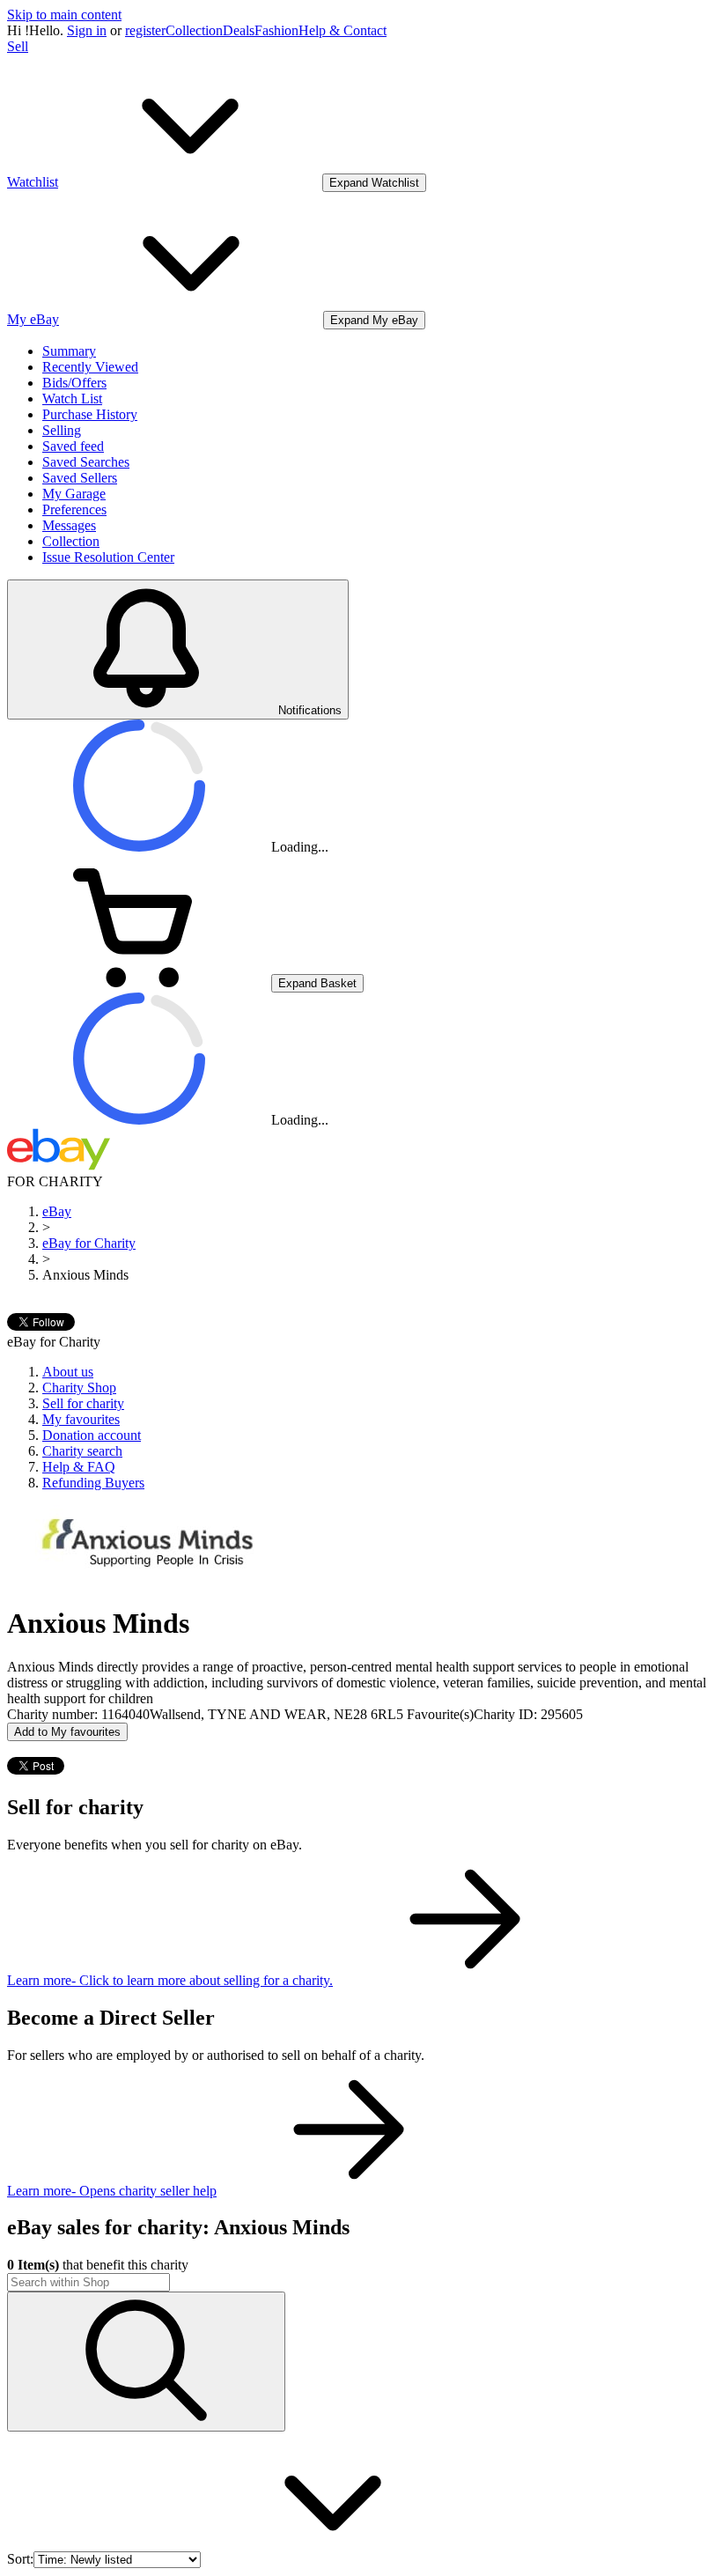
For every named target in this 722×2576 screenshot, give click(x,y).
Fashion (276, 30)
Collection (194, 30)
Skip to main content (64, 15)
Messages (69, 525)
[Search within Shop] (146, 2362)
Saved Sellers (80, 478)
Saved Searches (86, 462)
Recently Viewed (90, 367)
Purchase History (90, 414)
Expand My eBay (374, 320)
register (145, 30)
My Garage (74, 494)
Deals (239, 30)
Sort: (20, 2559)
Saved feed (73, 446)
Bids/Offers (74, 383)
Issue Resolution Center (108, 557)
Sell (18, 46)
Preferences (74, 509)
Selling (62, 430)
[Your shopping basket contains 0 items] (139, 982)
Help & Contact (343, 30)
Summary (69, 351)
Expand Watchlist (374, 183)
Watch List (72, 399)
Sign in (87, 30)
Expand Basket (317, 983)
